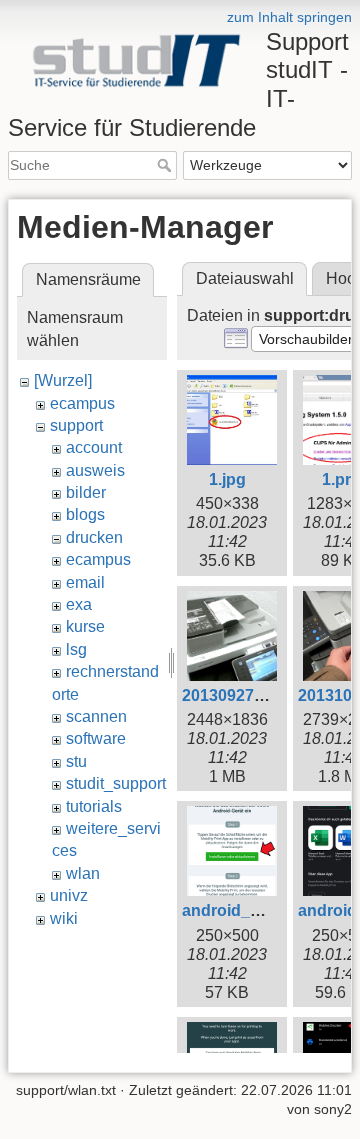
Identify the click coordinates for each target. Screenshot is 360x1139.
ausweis (95, 470)
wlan (83, 873)
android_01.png (242, 910)
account (94, 447)
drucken (94, 537)
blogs (85, 514)
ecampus (82, 403)
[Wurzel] (63, 380)
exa (79, 604)
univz (69, 895)
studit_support (116, 783)
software (96, 738)
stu (76, 761)
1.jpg (227, 479)
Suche (166, 165)
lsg (76, 649)
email (85, 582)
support (76, 425)
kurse (85, 626)
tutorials (94, 806)
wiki (64, 918)
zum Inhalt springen (289, 17)
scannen (96, 716)
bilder (86, 492)
